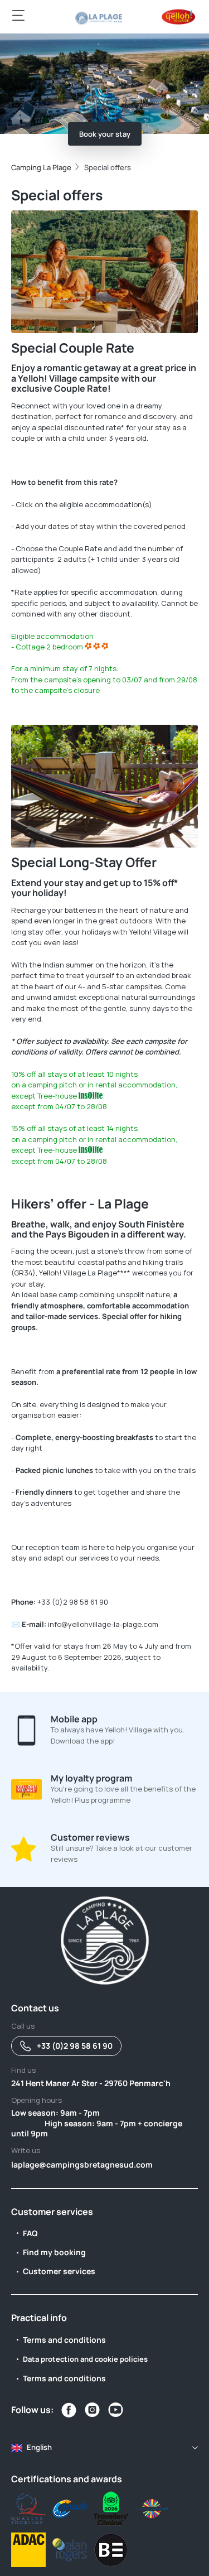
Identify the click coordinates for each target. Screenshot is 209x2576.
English (39, 2447)
